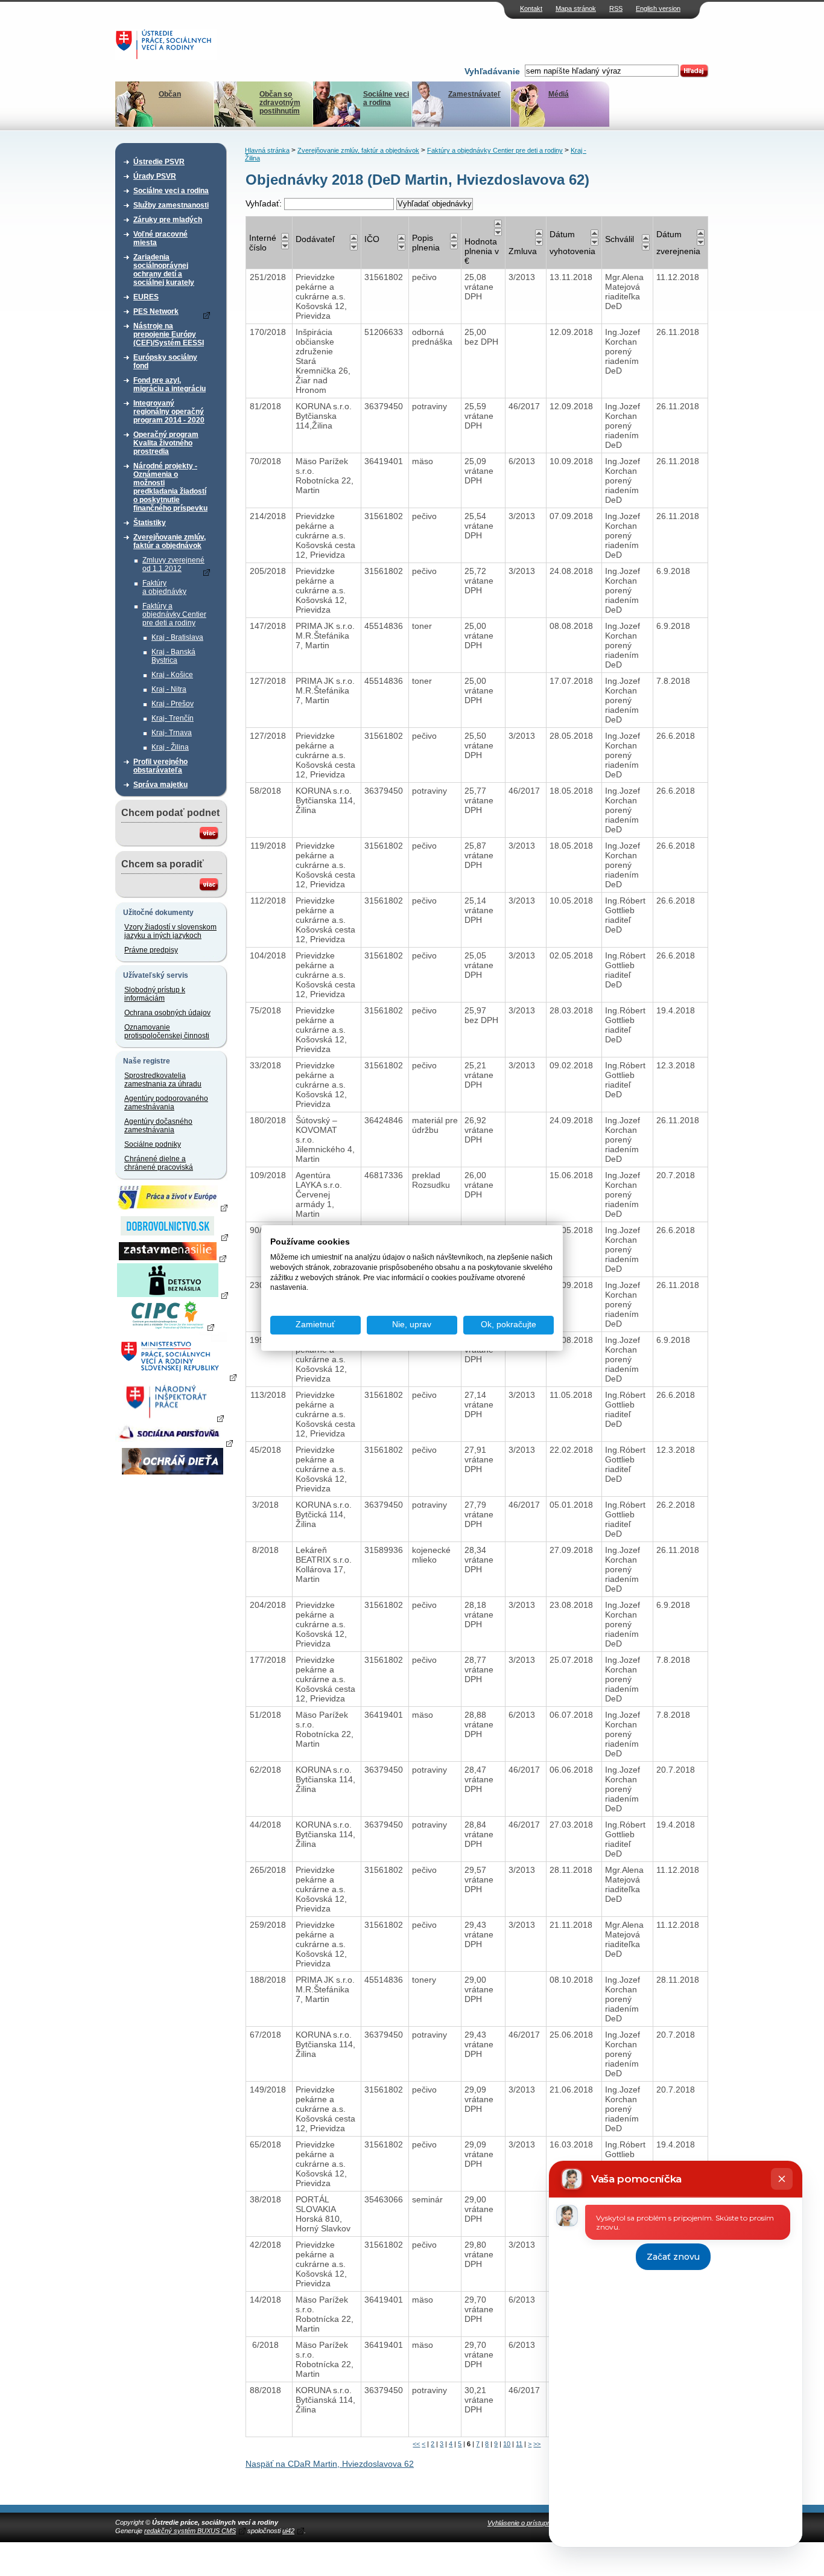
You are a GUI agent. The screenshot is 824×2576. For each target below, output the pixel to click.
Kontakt (531, 8)
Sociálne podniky (153, 1144)
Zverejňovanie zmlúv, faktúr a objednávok (170, 541)
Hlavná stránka (267, 150)
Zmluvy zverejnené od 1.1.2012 (173, 564)
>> (537, 2444)
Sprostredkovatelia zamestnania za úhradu (163, 1080)
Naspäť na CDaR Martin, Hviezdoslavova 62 (330, 2464)
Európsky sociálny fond (165, 362)
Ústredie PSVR (159, 162)
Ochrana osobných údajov (167, 1013)
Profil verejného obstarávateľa (160, 766)
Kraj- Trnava (172, 733)
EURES (146, 297)
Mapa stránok (576, 8)
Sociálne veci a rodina (386, 98)
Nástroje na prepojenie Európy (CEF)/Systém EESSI (169, 334)
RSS (616, 8)
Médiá (559, 94)
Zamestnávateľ (474, 94)
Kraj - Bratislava (177, 637)
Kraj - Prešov (173, 704)
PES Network (156, 311)
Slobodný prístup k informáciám (155, 994)
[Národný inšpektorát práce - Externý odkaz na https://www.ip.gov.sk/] (172, 1418)
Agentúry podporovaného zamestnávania (166, 1103)
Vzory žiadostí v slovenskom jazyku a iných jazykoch (170, 931)
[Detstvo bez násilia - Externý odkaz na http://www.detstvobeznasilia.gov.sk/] (173, 1295)
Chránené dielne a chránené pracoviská (159, 1163)
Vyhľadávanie (492, 71)
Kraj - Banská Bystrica (173, 656)
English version (658, 8)
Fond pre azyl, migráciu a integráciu (170, 384)
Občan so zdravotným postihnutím (280, 103)
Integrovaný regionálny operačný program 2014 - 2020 (169, 412)
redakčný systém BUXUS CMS (190, 2531)
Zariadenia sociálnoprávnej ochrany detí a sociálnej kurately (164, 270)
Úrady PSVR (155, 176)
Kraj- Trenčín (173, 718)
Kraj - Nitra (169, 689)
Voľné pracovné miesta (160, 238)
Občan (170, 94)
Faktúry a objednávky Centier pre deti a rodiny (174, 614)
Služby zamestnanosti (171, 205)
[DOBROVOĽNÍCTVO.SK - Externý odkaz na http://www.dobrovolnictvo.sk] (173, 1237)
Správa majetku (160, 785)
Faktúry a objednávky (164, 587)
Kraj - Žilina (170, 747)
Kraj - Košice (172, 675)
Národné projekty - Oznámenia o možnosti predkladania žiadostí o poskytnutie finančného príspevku (170, 487)
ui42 (288, 2531)
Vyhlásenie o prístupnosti (524, 2523)
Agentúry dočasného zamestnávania (158, 1126)
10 (507, 2444)
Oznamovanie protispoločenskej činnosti (167, 1031)
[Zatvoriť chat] (782, 2179)
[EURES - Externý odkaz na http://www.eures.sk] (173, 1207)
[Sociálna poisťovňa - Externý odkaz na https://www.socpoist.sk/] (174, 1443)
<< (416, 2444)
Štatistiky (150, 523)
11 (519, 2444)
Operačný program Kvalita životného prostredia (166, 443)
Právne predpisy (151, 950)
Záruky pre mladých (168, 220)
